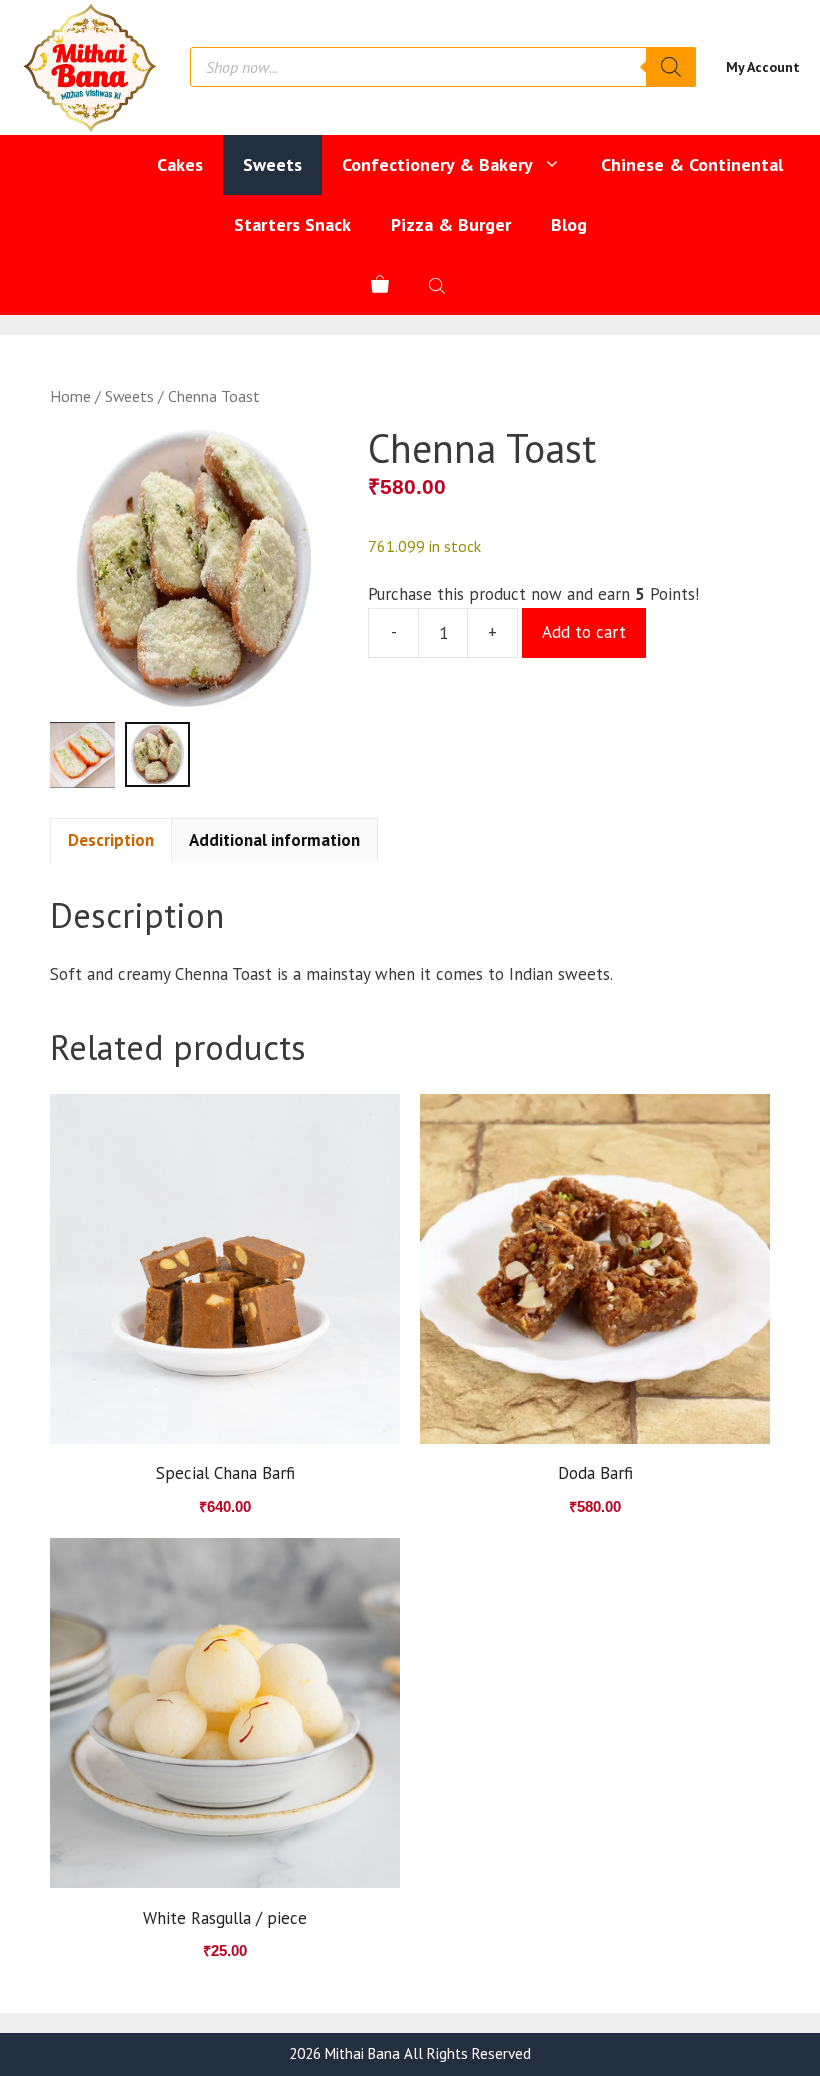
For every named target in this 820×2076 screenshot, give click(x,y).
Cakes (180, 164)
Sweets (272, 164)
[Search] (671, 67)
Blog (569, 224)
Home (70, 396)
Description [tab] (111, 840)
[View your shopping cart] (380, 285)
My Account (763, 67)
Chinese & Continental (692, 164)
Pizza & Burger (451, 224)
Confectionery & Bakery (437, 164)
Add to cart (584, 632)
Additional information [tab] (274, 840)
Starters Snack (292, 224)
